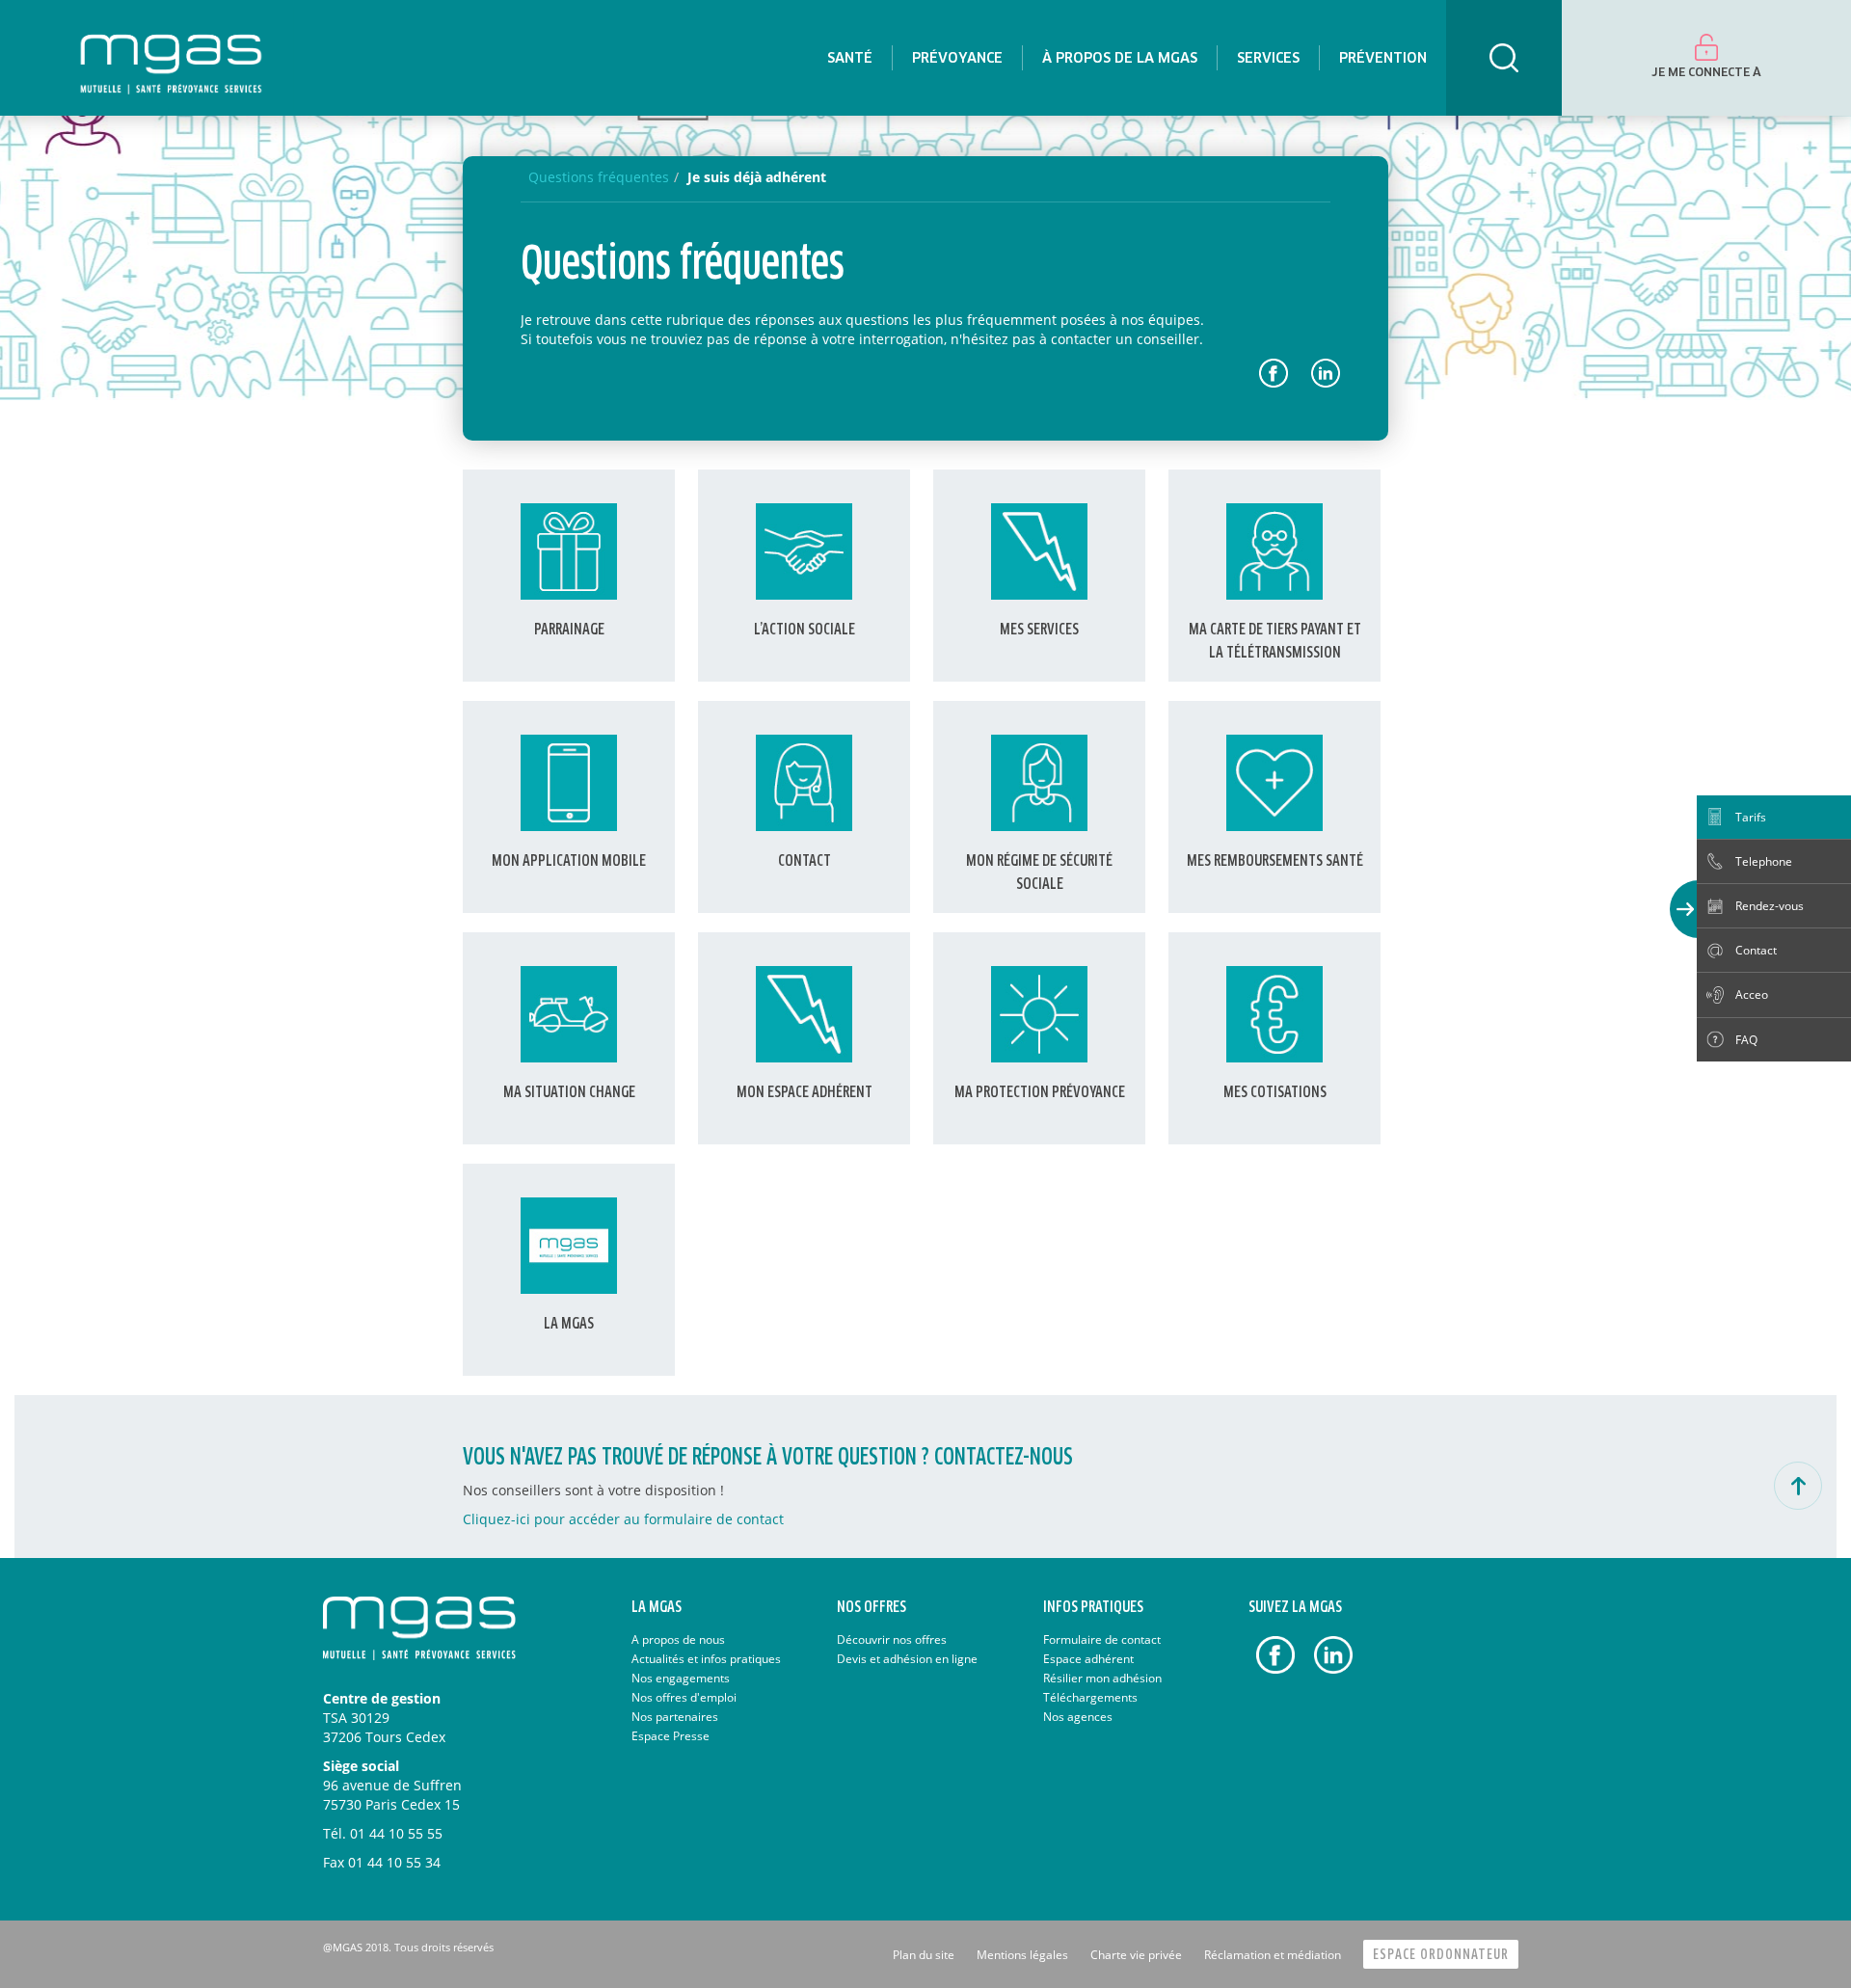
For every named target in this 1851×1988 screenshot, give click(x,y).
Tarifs (1751, 817)
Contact (1756, 950)
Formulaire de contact (1102, 1639)
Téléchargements (1090, 1697)
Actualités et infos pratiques (706, 1659)
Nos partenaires (675, 1717)
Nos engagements (681, 1678)
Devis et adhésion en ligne (907, 1659)
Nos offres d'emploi (684, 1697)
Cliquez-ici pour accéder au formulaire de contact (623, 1519)
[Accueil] (171, 58)
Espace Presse (671, 1736)
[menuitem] (850, 58)
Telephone (1764, 861)
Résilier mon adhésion (1102, 1678)
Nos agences (1078, 1717)
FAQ (1746, 1040)
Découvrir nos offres (892, 1639)
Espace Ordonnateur (1441, 1955)
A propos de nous (678, 1639)
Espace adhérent (1088, 1659)
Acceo (1752, 994)
